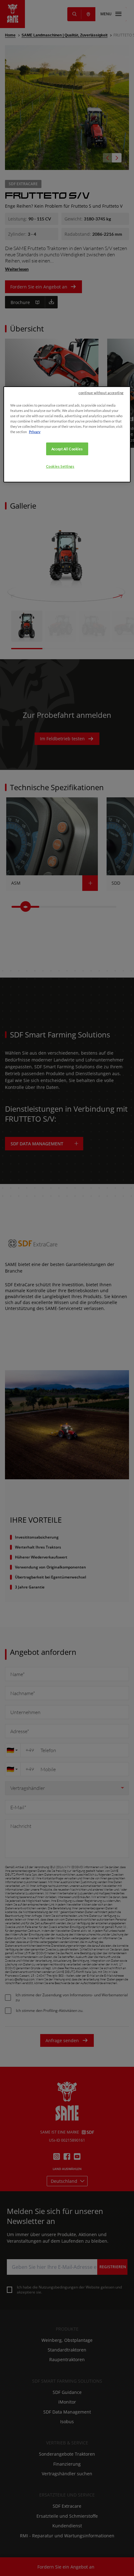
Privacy (35, 432)
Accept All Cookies (67, 449)
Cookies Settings (60, 466)
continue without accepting (101, 393)
